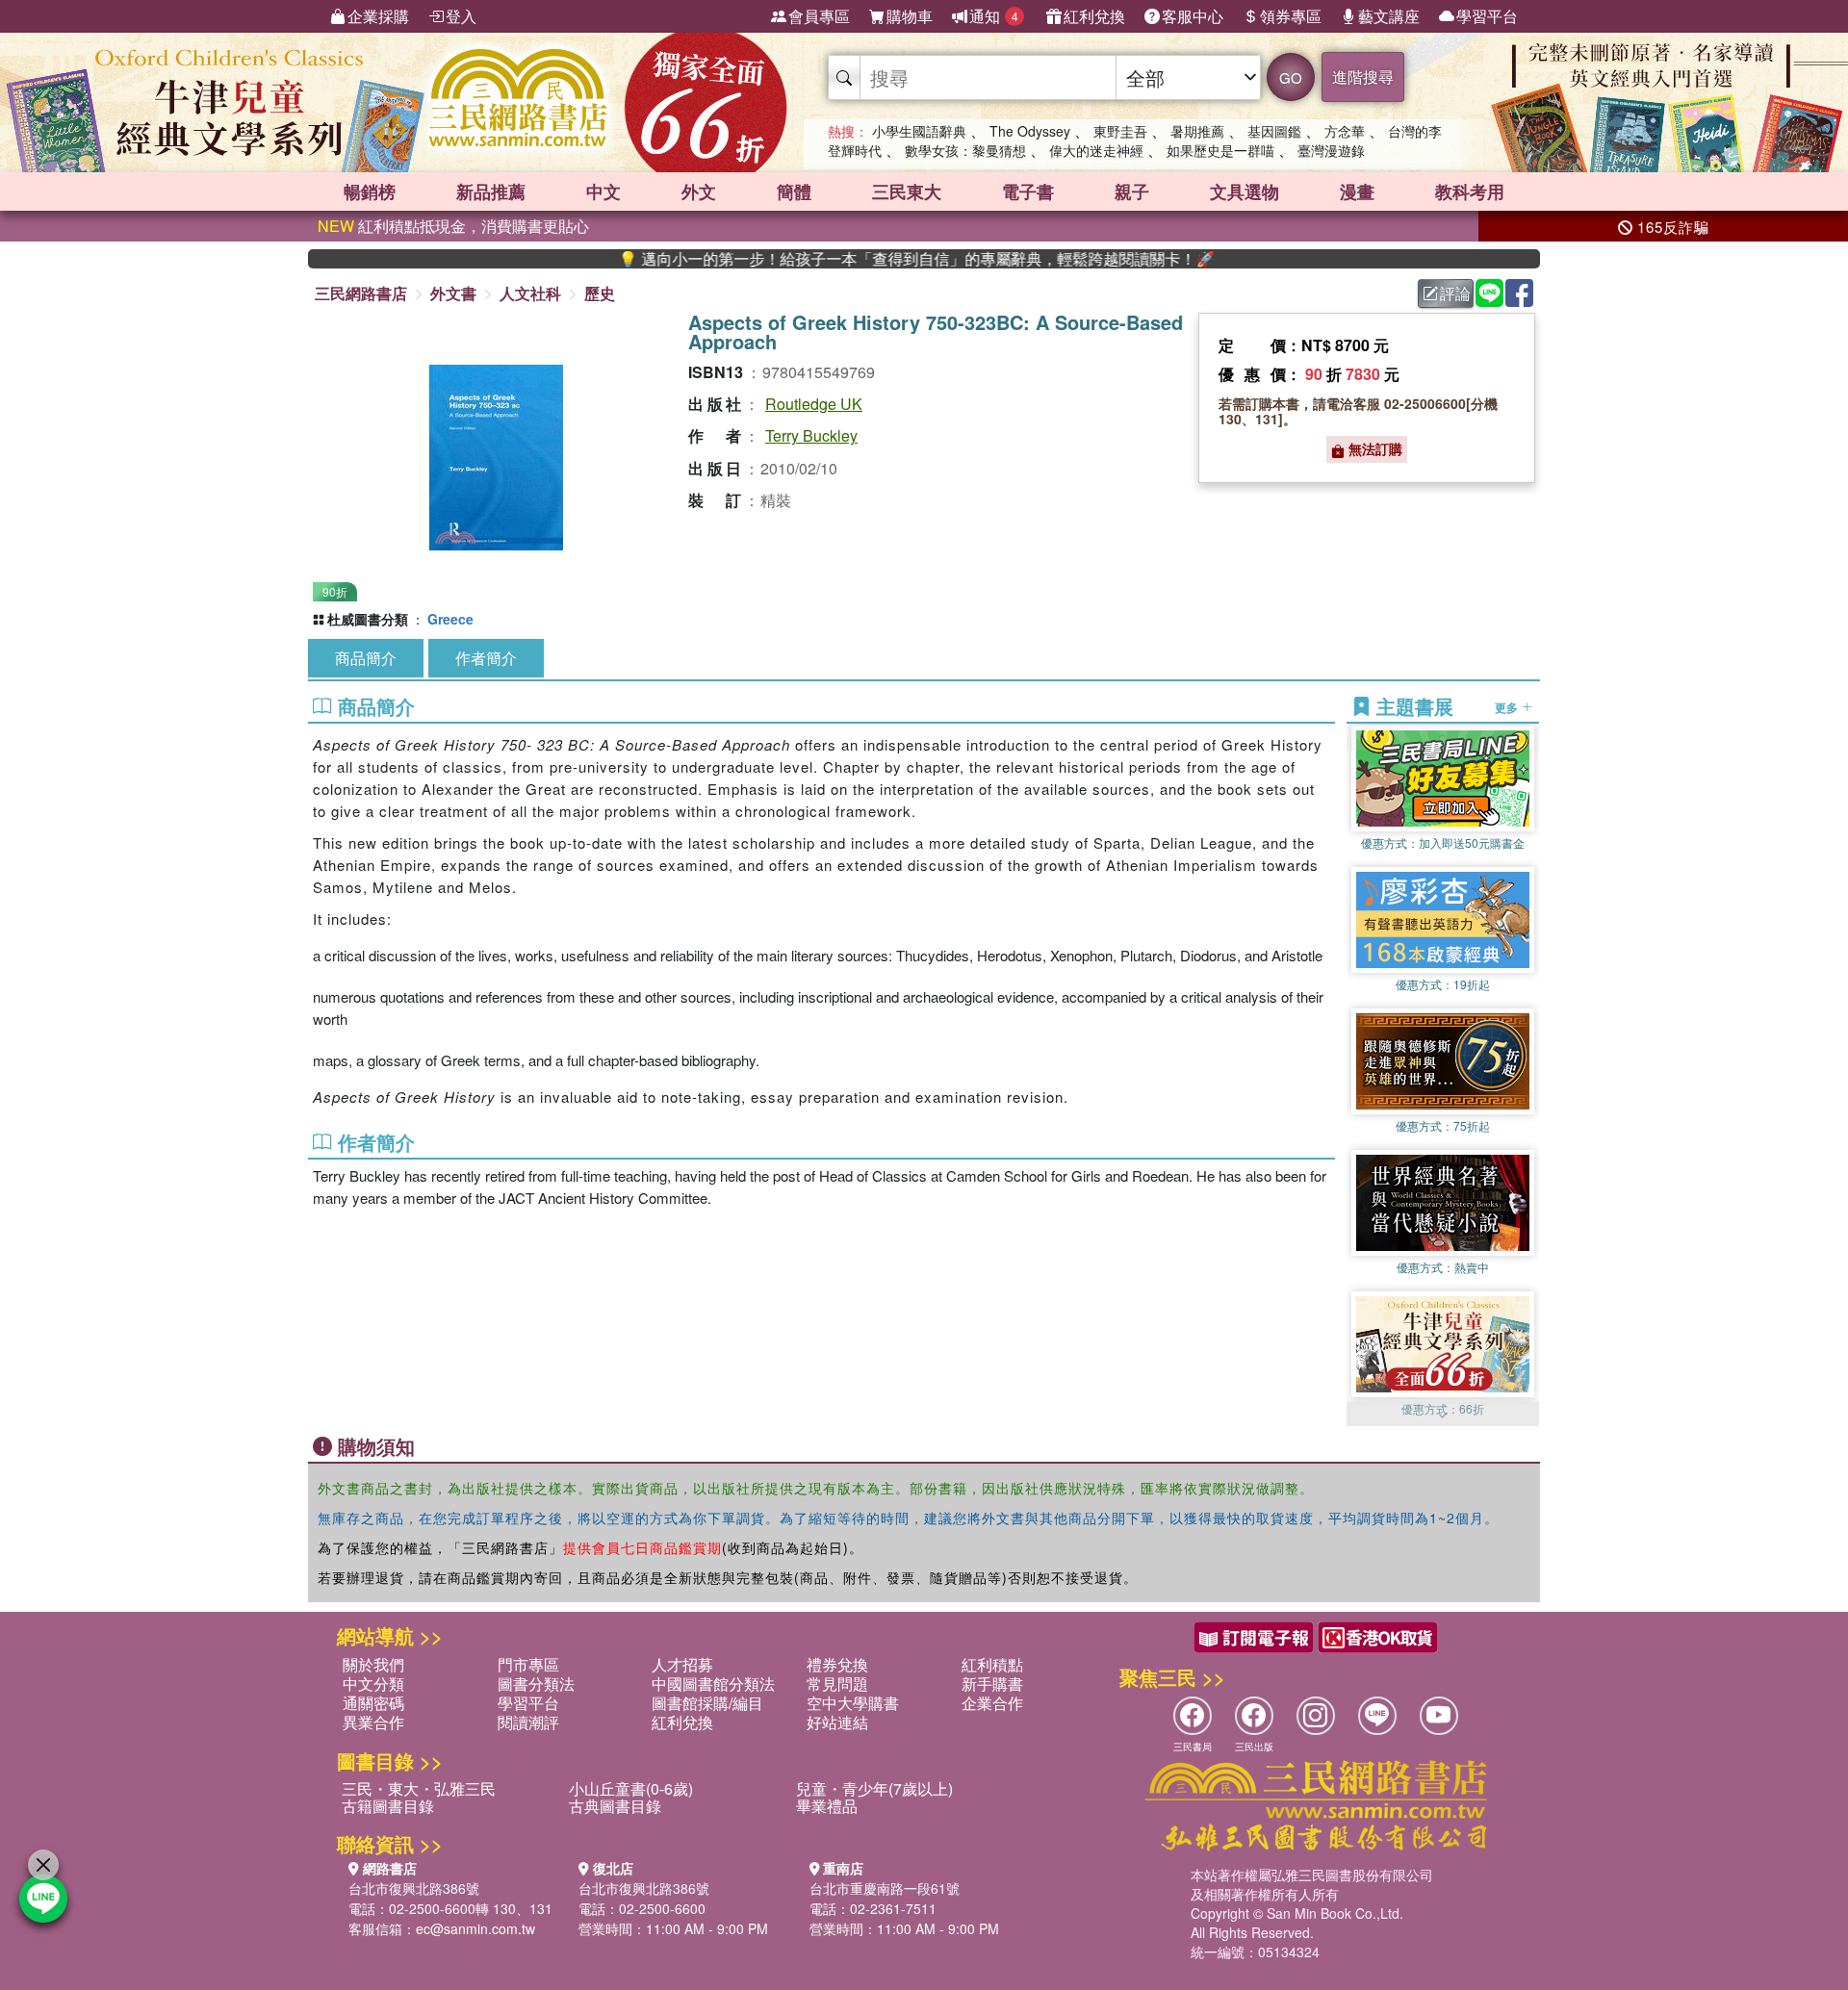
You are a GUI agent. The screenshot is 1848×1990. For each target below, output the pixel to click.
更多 (1508, 706)
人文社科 (530, 293)
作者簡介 (486, 658)
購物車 (910, 16)
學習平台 (1487, 16)
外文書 (453, 293)
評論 (1455, 293)
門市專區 (528, 1664)
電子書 (1028, 191)
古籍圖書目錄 (388, 1806)
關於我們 (373, 1664)
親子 (1132, 191)
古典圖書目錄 (615, 1806)
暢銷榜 (370, 191)
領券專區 (1291, 16)
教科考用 (1470, 191)
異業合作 (373, 1722)
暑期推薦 (1197, 131)
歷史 (600, 293)
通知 (994, 16)
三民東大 (907, 191)
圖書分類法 (536, 1684)
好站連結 (837, 1722)
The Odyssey (1030, 131)
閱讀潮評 (528, 1722)
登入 (461, 16)
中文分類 (373, 1684)
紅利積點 (992, 1664)
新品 (491, 191)
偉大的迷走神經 (1096, 150)
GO (1291, 77)
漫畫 (1357, 191)
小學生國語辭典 (919, 131)
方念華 (1345, 131)
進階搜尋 (1363, 77)
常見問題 (837, 1684)
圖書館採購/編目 (707, 1703)
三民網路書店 (361, 293)
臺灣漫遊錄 (1331, 150)
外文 (699, 191)
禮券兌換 (837, 1664)
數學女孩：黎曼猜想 (965, 150)
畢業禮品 (827, 1806)
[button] (1443, 1416)
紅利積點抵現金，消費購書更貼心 (453, 226)
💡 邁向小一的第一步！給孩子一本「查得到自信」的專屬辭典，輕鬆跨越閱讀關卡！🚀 (850, 259)
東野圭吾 (1120, 131)
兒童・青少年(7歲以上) (874, 1788)
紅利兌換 (1094, 16)
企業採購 (378, 16)
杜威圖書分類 (368, 619)
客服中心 (1193, 16)
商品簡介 (366, 658)
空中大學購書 (853, 1703)
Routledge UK (814, 404)
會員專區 (819, 16)
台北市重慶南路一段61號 (885, 1888)
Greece (450, 619)
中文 (603, 191)
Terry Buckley (811, 435)
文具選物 (1245, 191)
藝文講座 (1389, 16)
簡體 (794, 191)
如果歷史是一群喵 (1220, 150)
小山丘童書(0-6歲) (631, 1788)
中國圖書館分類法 (713, 1684)
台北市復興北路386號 (414, 1888)
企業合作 (992, 1703)
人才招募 (682, 1664)
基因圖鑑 (1274, 131)
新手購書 (992, 1684)
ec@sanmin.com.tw (475, 1928)
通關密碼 (373, 1703)
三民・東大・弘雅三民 (419, 1788)
